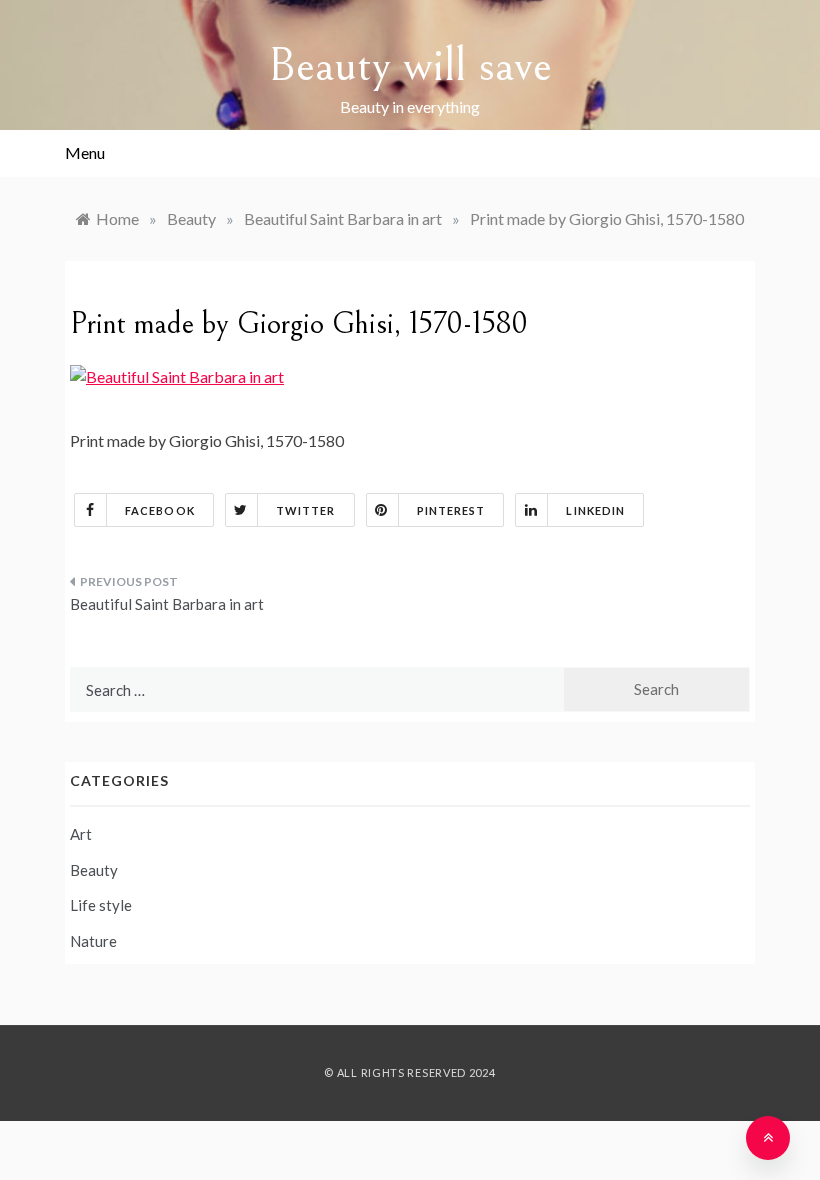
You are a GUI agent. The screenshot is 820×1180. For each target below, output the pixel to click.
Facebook (160, 510)
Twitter (306, 510)
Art (81, 834)
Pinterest (451, 510)
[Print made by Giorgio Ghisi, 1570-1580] (177, 374)
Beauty (94, 870)
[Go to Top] (768, 1138)
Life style (101, 905)
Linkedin (595, 510)
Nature (93, 941)
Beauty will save (410, 65)
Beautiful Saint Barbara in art (167, 604)
